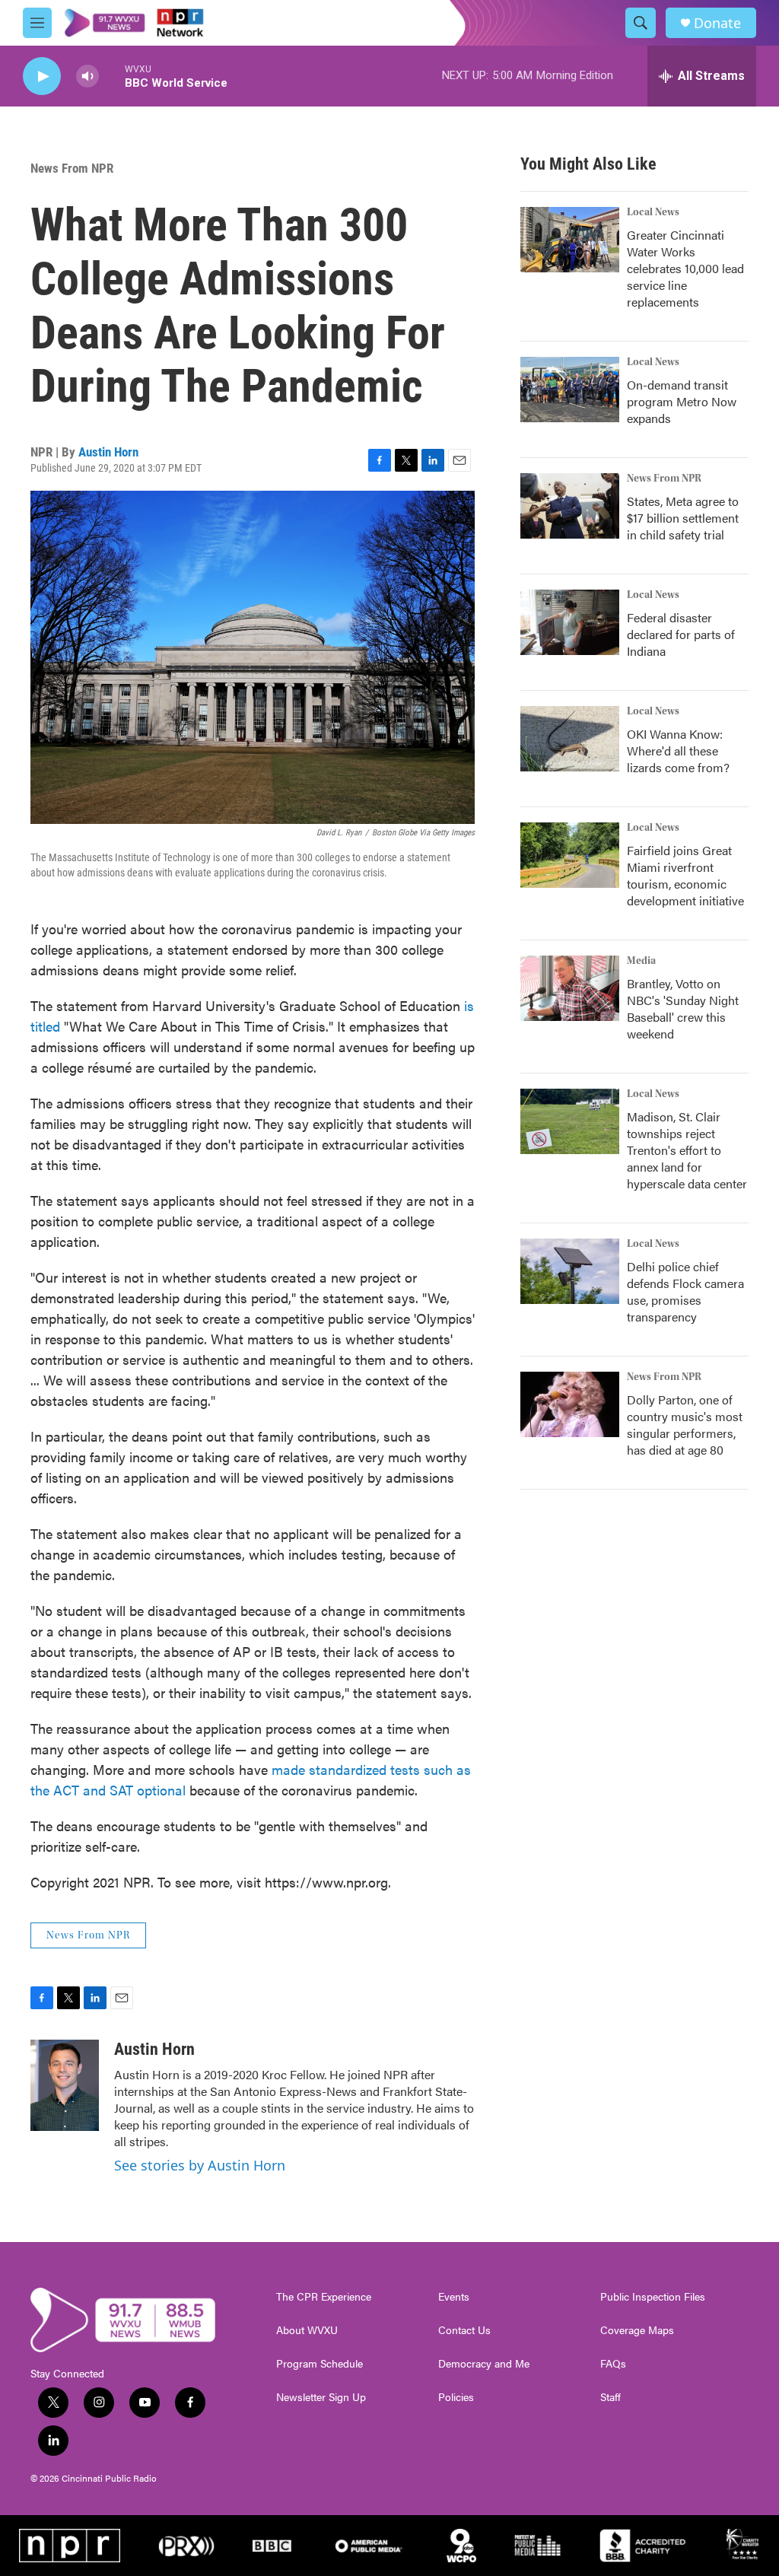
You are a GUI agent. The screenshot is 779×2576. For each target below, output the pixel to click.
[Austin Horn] (65, 2085)
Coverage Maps (637, 2330)
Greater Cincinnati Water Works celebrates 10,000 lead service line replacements (685, 268)
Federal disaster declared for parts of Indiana (681, 634)
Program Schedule (320, 2364)
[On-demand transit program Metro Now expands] (570, 390)
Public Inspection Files (653, 2297)
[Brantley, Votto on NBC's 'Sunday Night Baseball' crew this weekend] (570, 988)
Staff (610, 2397)
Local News (653, 212)
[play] (42, 76)
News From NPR (72, 168)
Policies (456, 2397)
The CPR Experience (324, 2297)
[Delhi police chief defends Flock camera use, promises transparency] (570, 1271)
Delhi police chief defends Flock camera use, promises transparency (685, 1291)
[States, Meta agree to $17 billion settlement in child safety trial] (570, 506)
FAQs (613, 2364)
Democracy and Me (484, 2364)
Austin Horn (108, 452)
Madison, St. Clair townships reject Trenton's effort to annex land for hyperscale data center (687, 1150)
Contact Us (464, 2330)
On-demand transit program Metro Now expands (682, 401)
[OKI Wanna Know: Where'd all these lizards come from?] (570, 739)
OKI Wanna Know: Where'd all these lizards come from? (678, 751)
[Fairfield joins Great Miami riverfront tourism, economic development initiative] (570, 855)
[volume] (87, 76)
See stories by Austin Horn (200, 2165)
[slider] (112, 76)
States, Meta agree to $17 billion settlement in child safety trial (683, 518)
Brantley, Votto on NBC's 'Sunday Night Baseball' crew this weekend (683, 1008)
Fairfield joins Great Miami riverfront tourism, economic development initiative (685, 875)
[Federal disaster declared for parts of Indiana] (570, 622)
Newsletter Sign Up (321, 2397)
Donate (717, 23)
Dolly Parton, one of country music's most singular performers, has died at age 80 (685, 1425)
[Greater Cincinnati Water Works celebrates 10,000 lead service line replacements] (570, 240)
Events (454, 2297)
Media (641, 961)
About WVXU (307, 2330)
